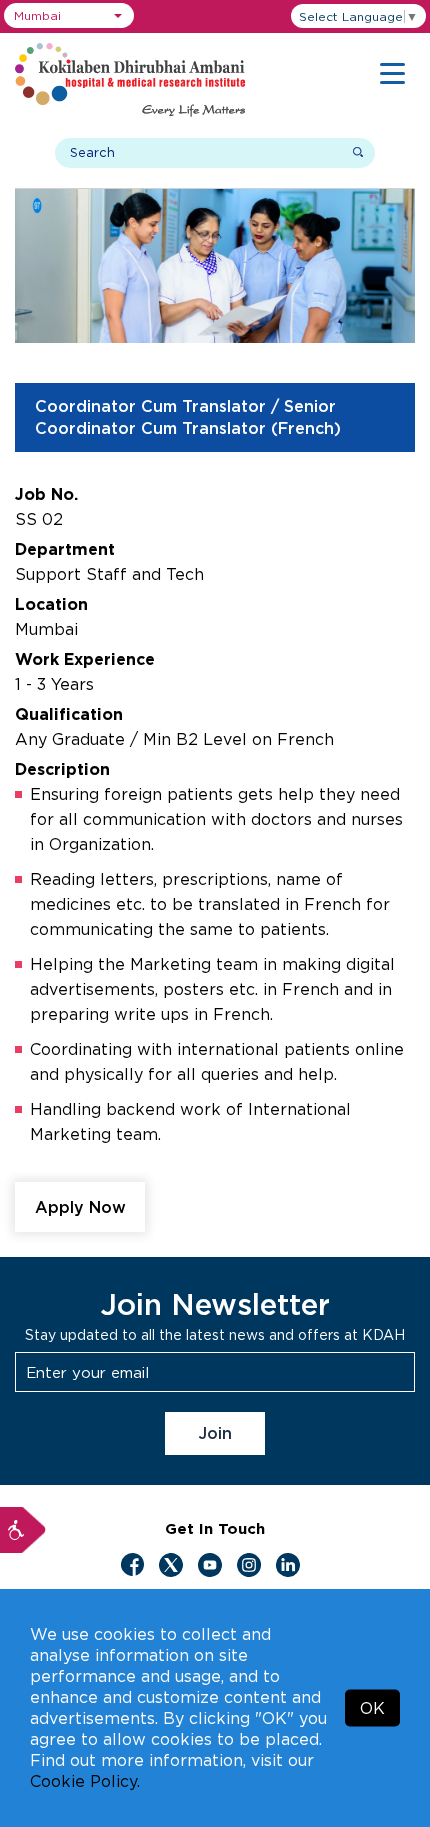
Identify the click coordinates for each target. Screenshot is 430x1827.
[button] (69, 15)
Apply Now (80, 1207)
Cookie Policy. (85, 1781)
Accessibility (23, 1530)
